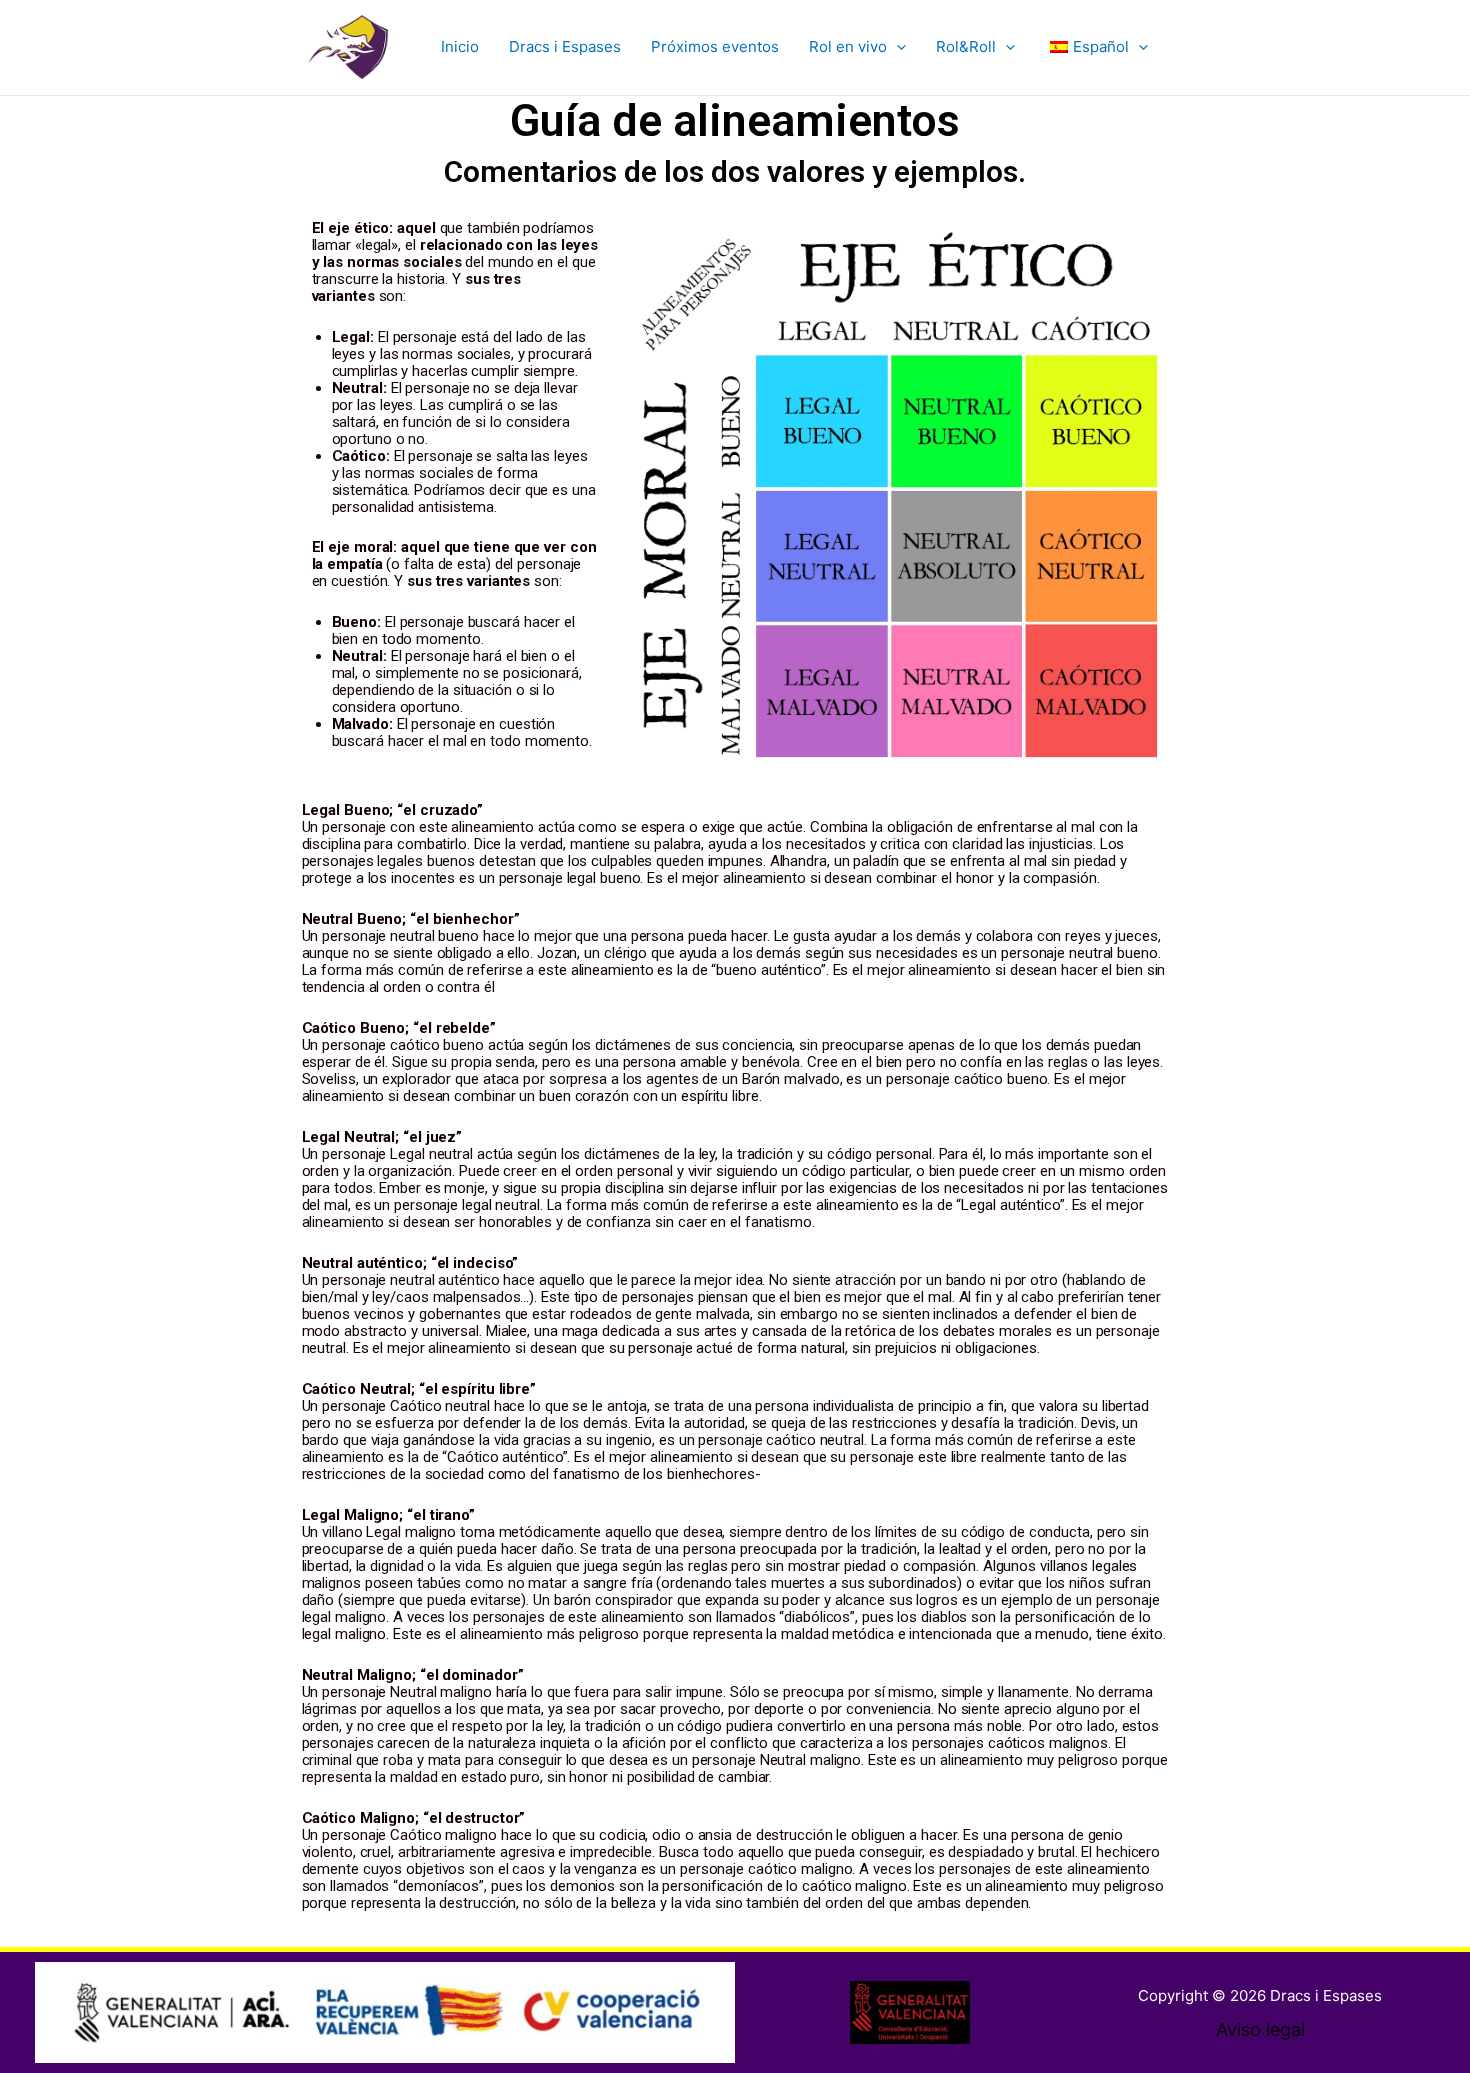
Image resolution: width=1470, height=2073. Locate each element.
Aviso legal (1260, 2029)
